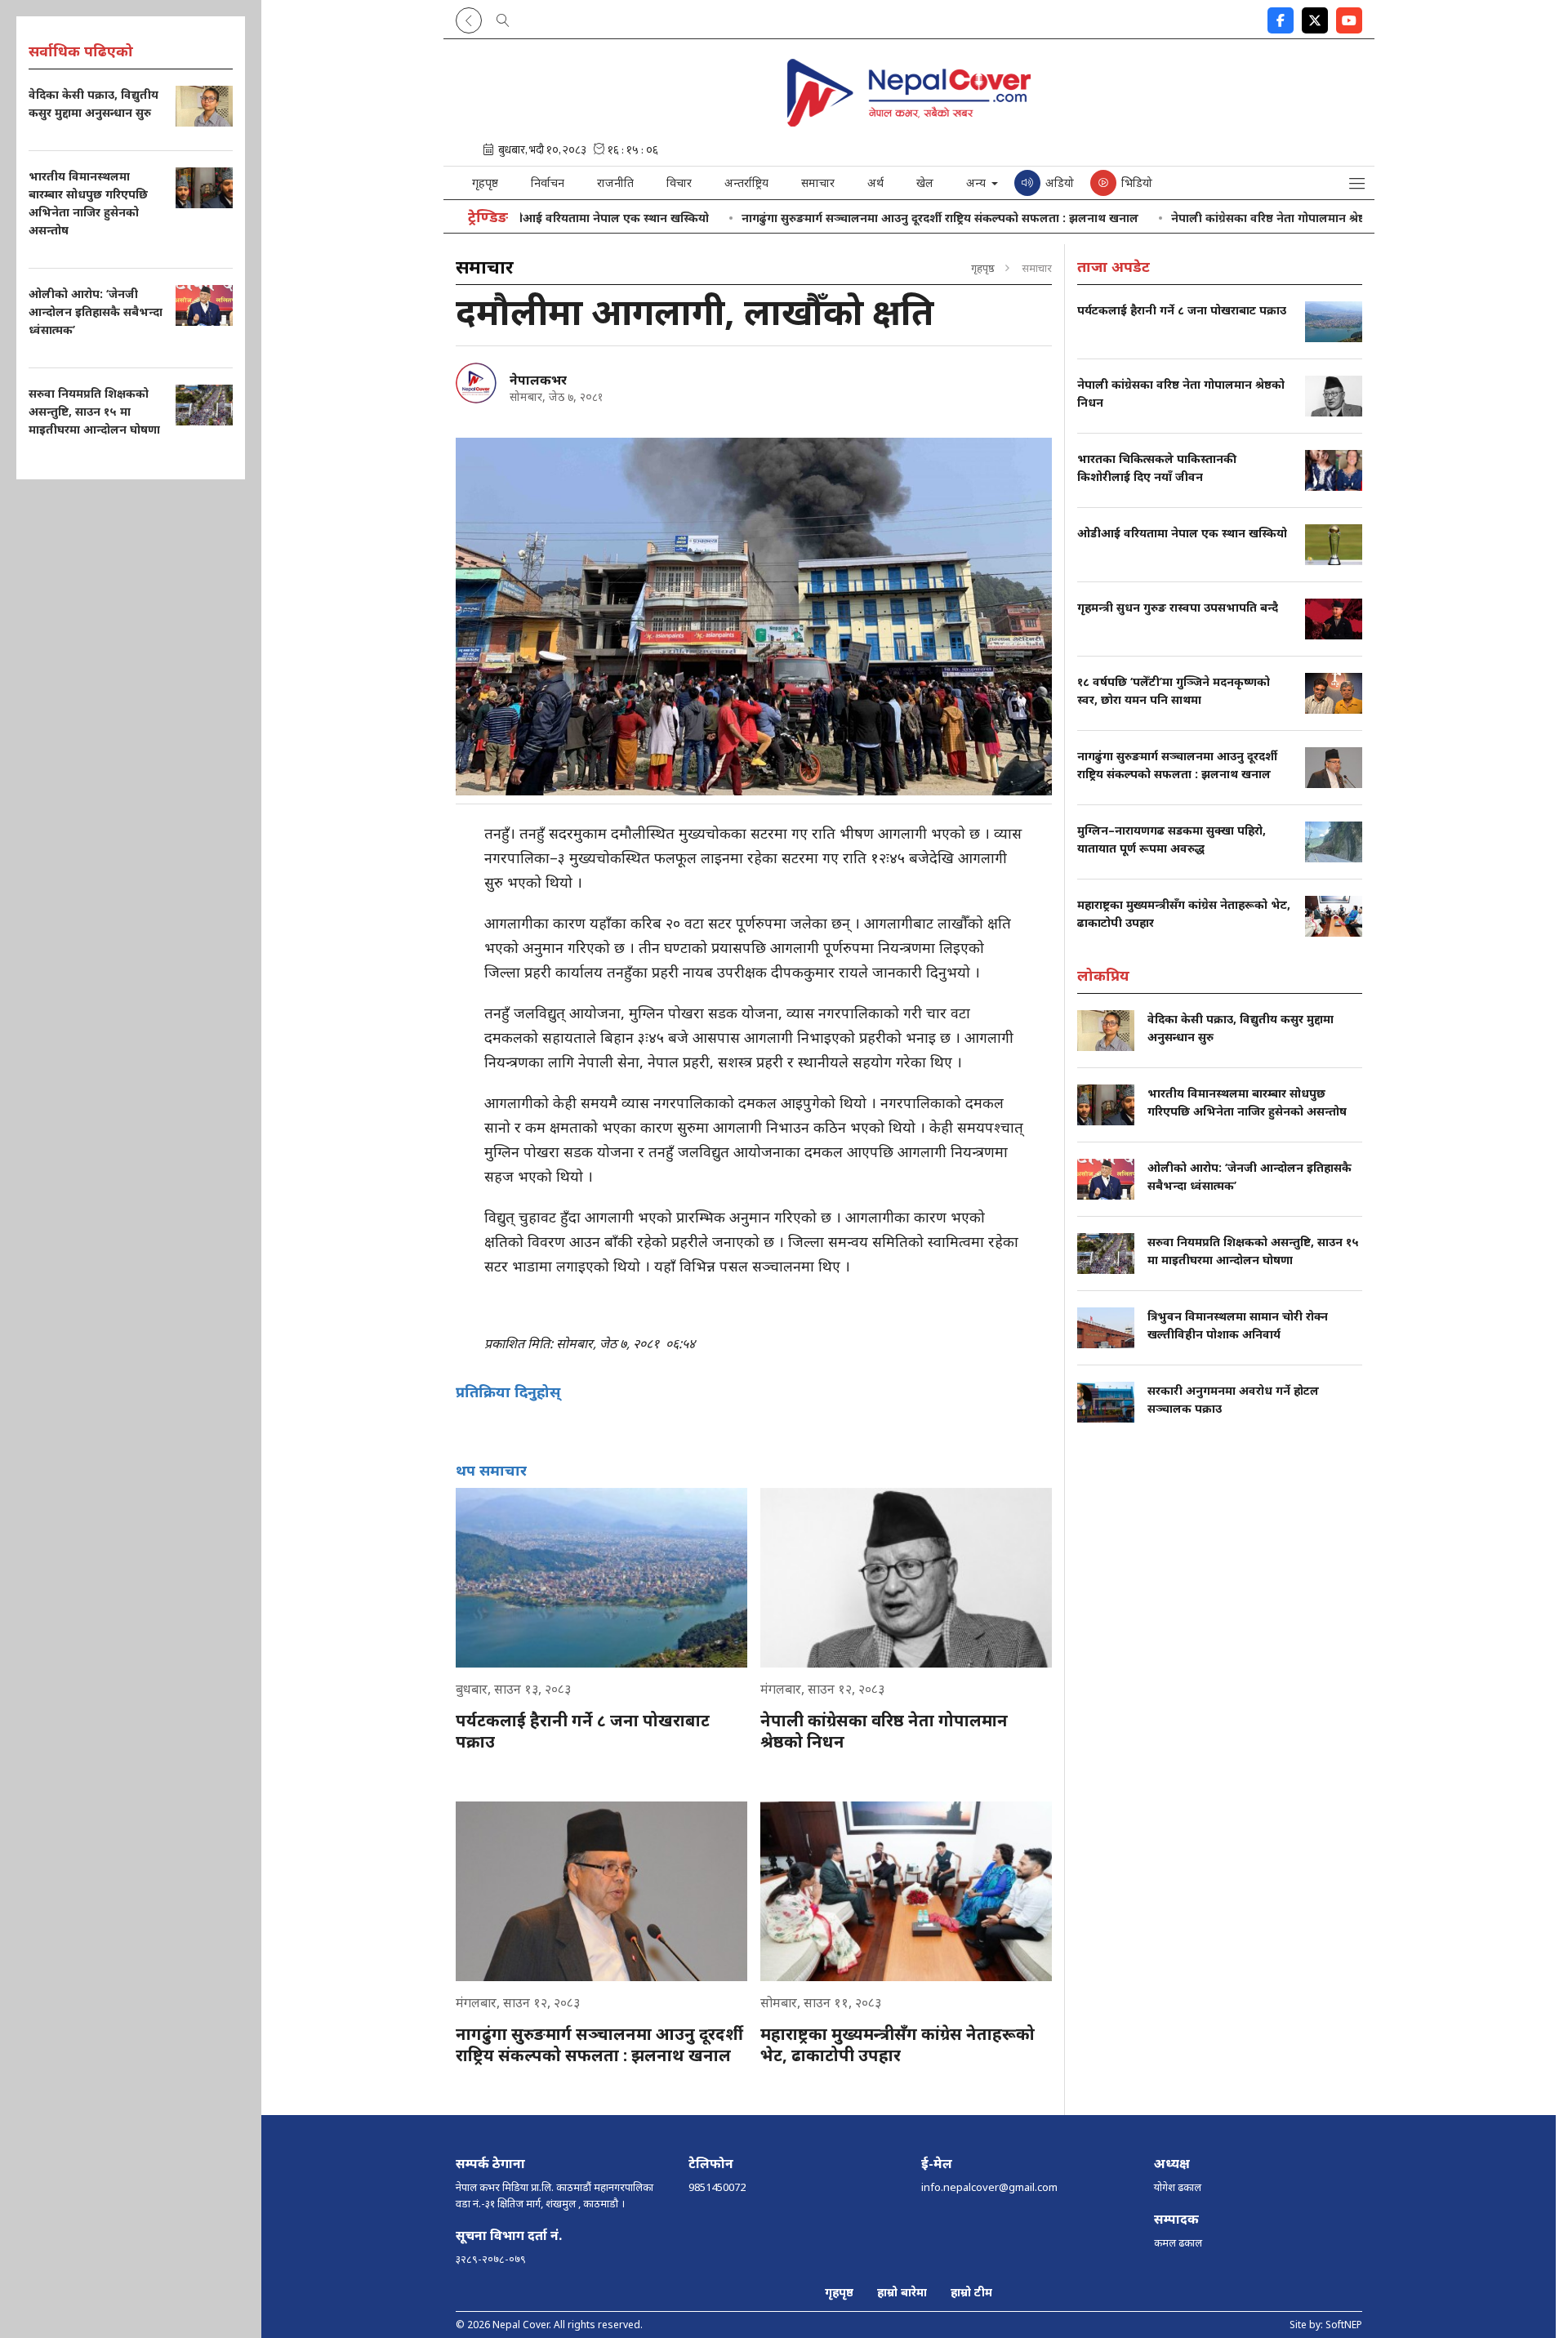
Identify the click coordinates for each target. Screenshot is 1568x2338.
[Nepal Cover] (909, 124)
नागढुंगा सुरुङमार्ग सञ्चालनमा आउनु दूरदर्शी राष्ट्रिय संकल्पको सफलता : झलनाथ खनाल (869, 218)
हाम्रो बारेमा (902, 2292)
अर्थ (875, 183)
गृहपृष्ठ (485, 183)
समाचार (818, 183)
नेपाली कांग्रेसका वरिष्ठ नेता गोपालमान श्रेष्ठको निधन (1218, 218)
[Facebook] (1281, 17)
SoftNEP (1344, 2325)
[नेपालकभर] (476, 383)
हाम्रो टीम (971, 2292)
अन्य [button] (978, 183)
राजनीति (615, 183)
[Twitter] (1315, 17)
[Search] (503, 17)
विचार (679, 183)
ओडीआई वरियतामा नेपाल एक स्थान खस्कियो (533, 218)
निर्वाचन (548, 183)
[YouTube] (1349, 17)
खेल (925, 183)
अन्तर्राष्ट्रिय (746, 183)
